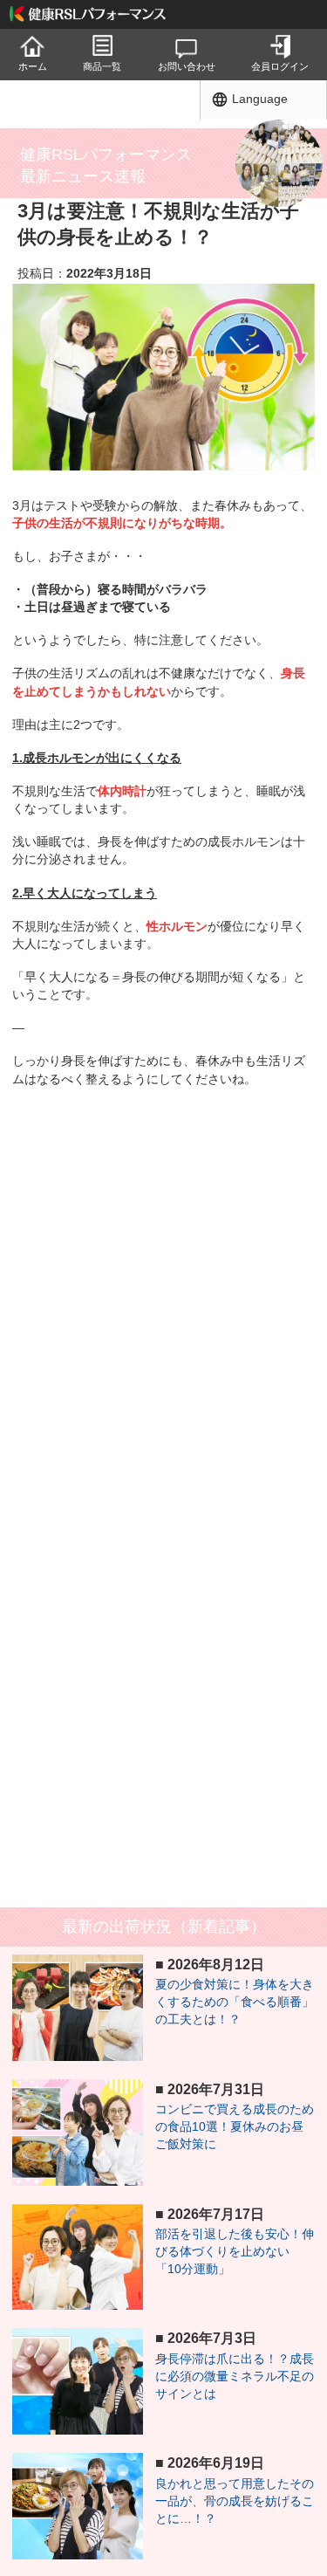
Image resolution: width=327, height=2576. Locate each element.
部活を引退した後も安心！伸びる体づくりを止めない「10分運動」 (235, 2251)
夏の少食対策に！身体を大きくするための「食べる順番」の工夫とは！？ (235, 2002)
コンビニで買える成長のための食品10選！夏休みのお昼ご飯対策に (235, 2126)
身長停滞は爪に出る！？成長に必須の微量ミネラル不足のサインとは (235, 2376)
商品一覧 (102, 66)
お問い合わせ (187, 66)
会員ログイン (280, 66)
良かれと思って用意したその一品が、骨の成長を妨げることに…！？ (235, 2501)
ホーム (33, 66)
